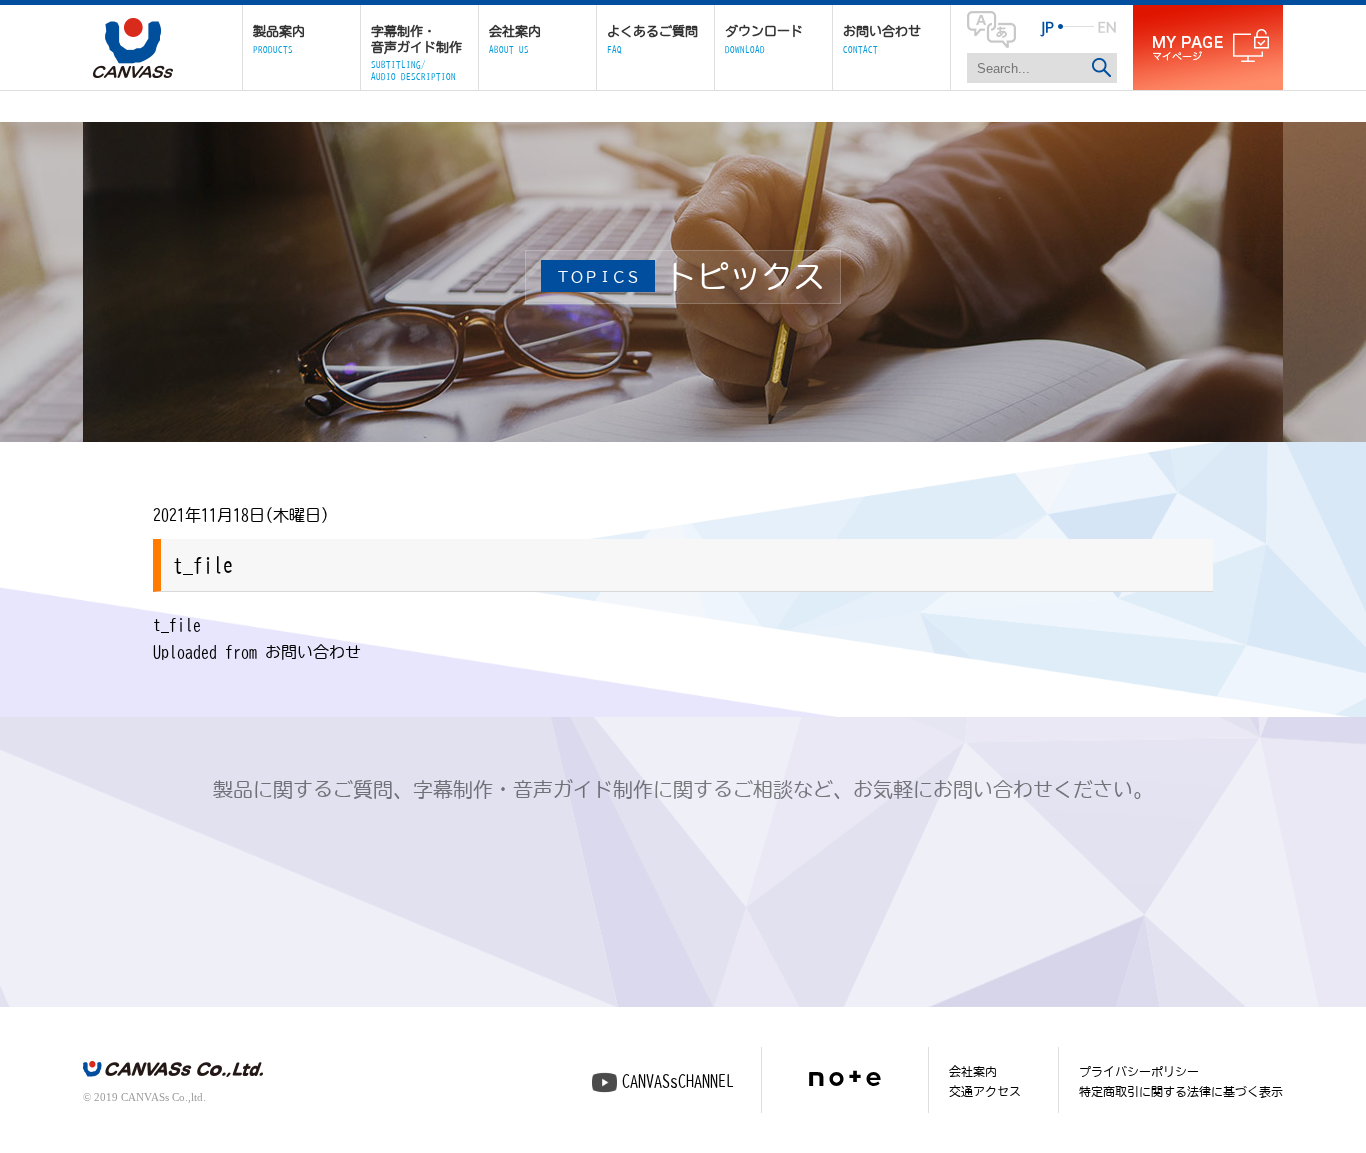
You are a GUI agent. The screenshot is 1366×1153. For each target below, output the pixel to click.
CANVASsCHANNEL (678, 1081)
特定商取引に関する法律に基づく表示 (1181, 1091)
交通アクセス (985, 1091)
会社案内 (973, 1071)
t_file (177, 625)
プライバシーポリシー (1139, 1071)
